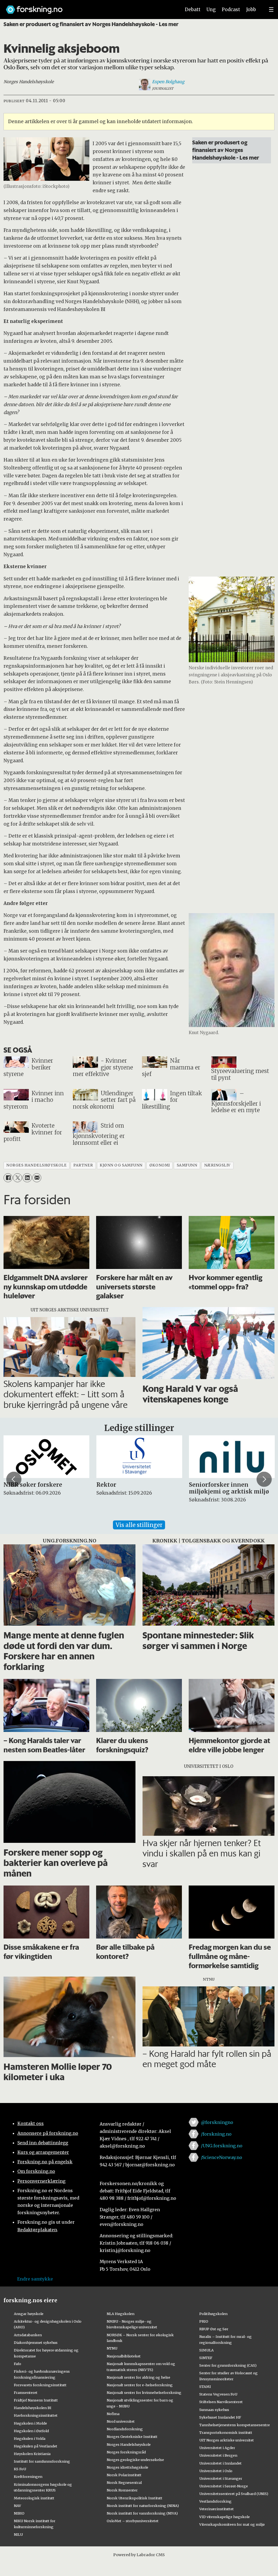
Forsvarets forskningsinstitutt (40, 2385)
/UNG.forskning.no (222, 2146)
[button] (14, 1479)
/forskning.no (216, 2134)
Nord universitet (121, 2421)
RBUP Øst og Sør (214, 2329)
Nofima (113, 2414)
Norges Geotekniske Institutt (132, 2437)
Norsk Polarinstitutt (124, 2475)
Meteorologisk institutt (34, 2498)
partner (83, 1165)
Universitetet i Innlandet (220, 2463)
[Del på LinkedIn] (27, 1178)
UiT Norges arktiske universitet (227, 2440)
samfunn (187, 1165)
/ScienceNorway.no (222, 2157)
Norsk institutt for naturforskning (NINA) (143, 2506)
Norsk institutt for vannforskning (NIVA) (142, 2513)
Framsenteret (26, 2393)
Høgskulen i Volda (30, 2438)
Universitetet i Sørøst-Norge (224, 2486)
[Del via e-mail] (37, 1178)
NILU (18, 2534)
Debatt (193, 10)
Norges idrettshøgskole (127, 2467)
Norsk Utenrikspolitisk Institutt (135, 2498)
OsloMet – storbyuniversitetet (133, 2521)
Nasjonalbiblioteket (124, 2356)
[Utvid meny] (271, 10)
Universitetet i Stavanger (221, 2478)
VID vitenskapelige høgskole (225, 2517)
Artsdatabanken (28, 2335)
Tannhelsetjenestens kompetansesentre (235, 2425)
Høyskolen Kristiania (32, 2454)
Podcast (231, 10)
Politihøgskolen (213, 2314)
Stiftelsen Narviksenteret (221, 2402)
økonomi (160, 1165)
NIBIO (19, 2513)
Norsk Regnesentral (124, 2482)
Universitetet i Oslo (216, 2471)
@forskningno (217, 2122)
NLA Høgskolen (121, 2314)
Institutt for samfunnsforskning (42, 2461)
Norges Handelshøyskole (129, 2444)
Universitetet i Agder (217, 2448)
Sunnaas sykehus (214, 2410)
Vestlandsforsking (215, 2501)
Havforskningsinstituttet (36, 2415)
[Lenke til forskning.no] (88, 7)
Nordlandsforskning (125, 2429)
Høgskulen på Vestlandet (36, 2446)
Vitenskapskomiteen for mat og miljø (232, 2524)
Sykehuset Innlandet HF (220, 2417)
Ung (211, 10)
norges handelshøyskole (36, 1165)
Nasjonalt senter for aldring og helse (138, 2377)
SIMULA (206, 2350)
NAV (18, 2506)
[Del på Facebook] (8, 1178)
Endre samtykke (35, 2279)
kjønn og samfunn (121, 1165)
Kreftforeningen (28, 2477)
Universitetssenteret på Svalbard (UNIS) (234, 2494)
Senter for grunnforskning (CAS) (228, 2365)
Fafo (18, 2364)
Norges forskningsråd (126, 2452)
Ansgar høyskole (29, 2314)
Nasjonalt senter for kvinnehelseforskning (144, 2393)
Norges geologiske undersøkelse (135, 2460)
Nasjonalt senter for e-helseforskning (140, 2385)
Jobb (251, 10)
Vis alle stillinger (139, 1525)
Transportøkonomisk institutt (226, 2432)
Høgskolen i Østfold (31, 2431)
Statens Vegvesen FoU (218, 2394)
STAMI (205, 2387)
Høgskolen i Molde (30, 2423)
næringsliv (217, 1165)
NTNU (112, 2348)
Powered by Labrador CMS (139, 2555)
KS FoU (20, 2469)
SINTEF (206, 2358)
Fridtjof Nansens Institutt (36, 2400)
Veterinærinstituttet (217, 2509)
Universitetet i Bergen (218, 2455)
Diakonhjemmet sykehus (36, 2342)
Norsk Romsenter (122, 2490)
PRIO (204, 2321)
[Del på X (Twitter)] (18, 1178)
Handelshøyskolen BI (33, 2408)
